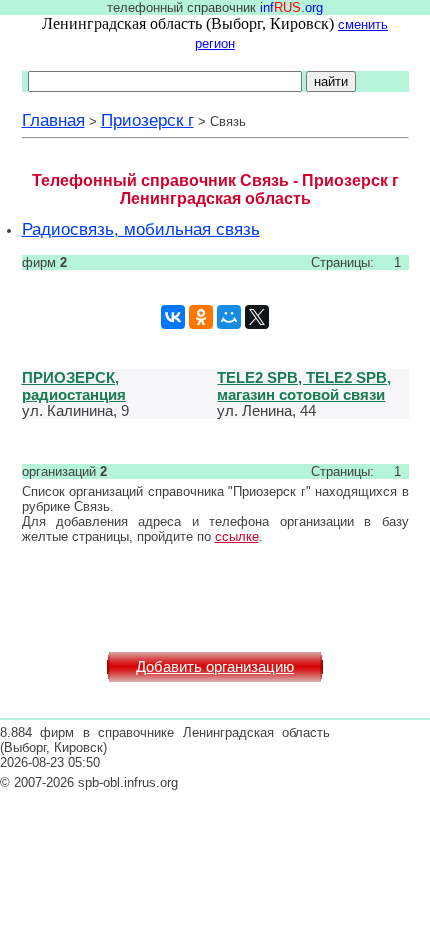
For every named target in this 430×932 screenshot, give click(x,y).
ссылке (237, 536)
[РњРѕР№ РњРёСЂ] (229, 317)
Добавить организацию (215, 667)
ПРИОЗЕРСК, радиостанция (74, 386)
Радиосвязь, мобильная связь (141, 229)
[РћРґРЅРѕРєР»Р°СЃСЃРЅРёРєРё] (201, 317)
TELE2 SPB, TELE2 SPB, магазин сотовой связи (304, 386)
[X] (257, 317)
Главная (53, 120)
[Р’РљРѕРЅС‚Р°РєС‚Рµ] (173, 317)
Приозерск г (147, 120)
